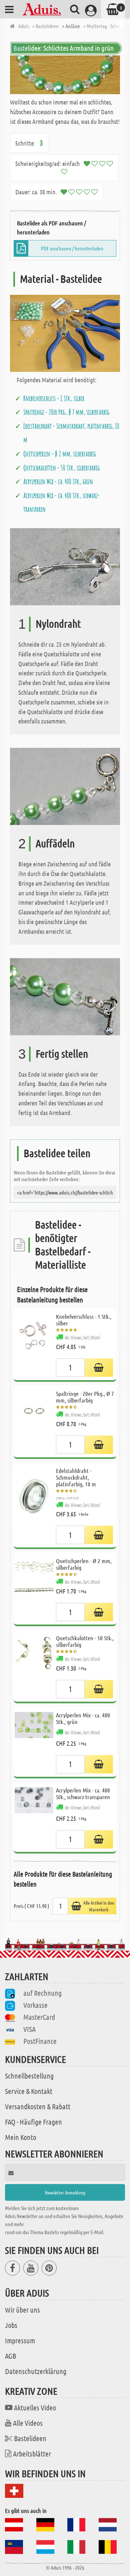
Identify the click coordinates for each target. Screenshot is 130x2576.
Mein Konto (21, 2137)
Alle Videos (28, 2423)
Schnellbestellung (29, 2076)
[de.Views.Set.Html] (99, 1368)
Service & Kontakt (29, 2091)
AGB (10, 2356)
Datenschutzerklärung (36, 2371)
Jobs (11, 2325)
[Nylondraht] (65, 566)
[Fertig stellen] (65, 996)
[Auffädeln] (65, 786)
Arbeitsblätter (32, 2453)
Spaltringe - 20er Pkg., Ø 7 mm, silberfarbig (66, 412)
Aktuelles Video (35, 2407)
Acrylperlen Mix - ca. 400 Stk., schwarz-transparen (83, 1793)
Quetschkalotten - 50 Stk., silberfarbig (61, 468)
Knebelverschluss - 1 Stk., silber (54, 398)
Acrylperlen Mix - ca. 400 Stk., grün (58, 481)
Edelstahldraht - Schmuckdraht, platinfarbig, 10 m (76, 1477)
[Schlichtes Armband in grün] (65, 75)
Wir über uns (22, 2310)
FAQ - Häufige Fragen (33, 2122)
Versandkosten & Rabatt (38, 2106)
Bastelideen (30, 2438)
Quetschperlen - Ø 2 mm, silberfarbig (60, 454)
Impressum (20, 2340)
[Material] (65, 333)
